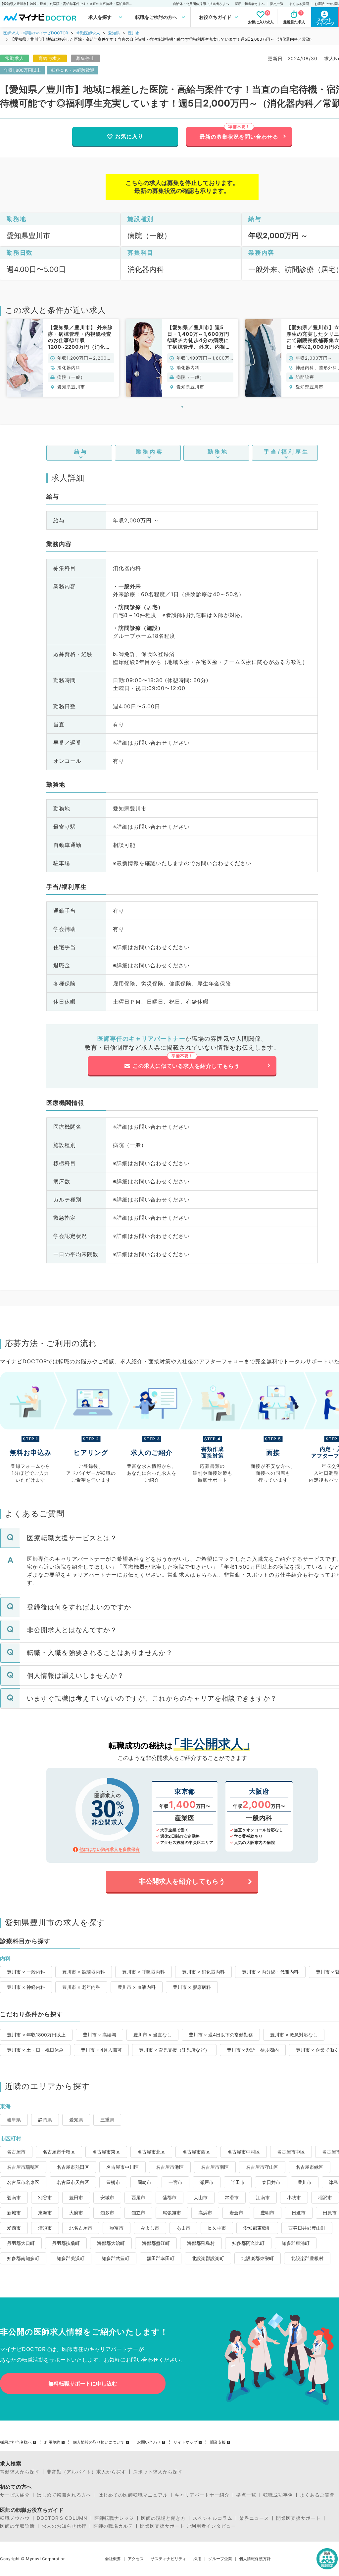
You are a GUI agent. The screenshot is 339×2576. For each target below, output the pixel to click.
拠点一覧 (277, 4)
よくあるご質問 (317, 2495)
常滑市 (232, 2197)
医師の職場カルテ (113, 2526)
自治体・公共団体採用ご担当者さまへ (201, 4)
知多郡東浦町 (296, 2243)
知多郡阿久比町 (248, 2243)
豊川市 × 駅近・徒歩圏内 (253, 2050)
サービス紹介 (15, 2495)
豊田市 (76, 2197)
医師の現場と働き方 (163, 2518)
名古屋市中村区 (244, 2152)
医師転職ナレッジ (114, 2518)
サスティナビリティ (169, 2559)
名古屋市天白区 (73, 2182)
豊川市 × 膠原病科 (192, 1987)
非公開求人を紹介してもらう (182, 1881)
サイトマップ (185, 2442)
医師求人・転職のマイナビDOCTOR (36, 33)
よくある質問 (299, 4)
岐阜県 (14, 2120)
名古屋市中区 (291, 2152)
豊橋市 (113, 2182)
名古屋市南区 (215, 2167)
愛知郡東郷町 (257, 2228)
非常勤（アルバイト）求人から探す (86, 2472)
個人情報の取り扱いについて (99, 2442)
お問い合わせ (149, 2442)
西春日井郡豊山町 (307, 2228)
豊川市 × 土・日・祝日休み (35, 2050)
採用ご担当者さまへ (250, 4)
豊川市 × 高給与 (99, 2035)
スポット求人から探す (158, 2472)
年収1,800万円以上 (22, 70)
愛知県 (114, 33)
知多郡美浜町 (71, 2258)
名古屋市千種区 (59, 2152)
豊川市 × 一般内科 (26, 1972)
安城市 (107, 2197)
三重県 (107, 2120)
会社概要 (113, 2559)
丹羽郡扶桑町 (66, 2243)
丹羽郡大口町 (21, 2243)
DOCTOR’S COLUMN (62, 2518)
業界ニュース (254, 2518)
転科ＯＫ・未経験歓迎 (73, 70)
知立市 (138, 2213)
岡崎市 (144, 2182)
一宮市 (175, 2182)
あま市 (183, 2228)
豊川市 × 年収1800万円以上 (36, 2035)
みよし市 (150, 2228)
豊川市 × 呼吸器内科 (144, 1972)
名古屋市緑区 (310, 2167)
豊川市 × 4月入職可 (101, 2050)
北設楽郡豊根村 (307, 2258)
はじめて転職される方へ (64, 2495)
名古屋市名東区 (23, 2182)
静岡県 (45, 2120)
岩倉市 (236, 2213)
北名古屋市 (81, 2228)
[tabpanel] (63, 358)
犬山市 (201, 2197)
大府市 (76, 2213)
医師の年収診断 (17, 2526)
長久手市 (217, 2228)
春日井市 (271, 2182)
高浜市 (205, 2213)
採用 (197, 2559)
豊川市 (134, 33)
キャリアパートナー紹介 (202, 2495)
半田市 (238, 2182)
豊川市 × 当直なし (152, 2035)
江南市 (263, 2197)
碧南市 (14, 2197)
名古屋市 (16, 2152)
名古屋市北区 (151, 2152)
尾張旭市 (172, 2213)
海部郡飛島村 (201, 2243)
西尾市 (138, 2197)
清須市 (45, 2228)
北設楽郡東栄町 (258, 2258)
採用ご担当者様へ (16, 2442)
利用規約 (52, 2442)
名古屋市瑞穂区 (23, 2167)
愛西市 (14, 2228)
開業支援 (218, 2442)
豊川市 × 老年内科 (81, 1987)
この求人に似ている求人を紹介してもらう (186, 1066)
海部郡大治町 (111, 2243)
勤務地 (218, 452)
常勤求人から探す (20, 2472)
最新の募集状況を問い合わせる (239, 137)
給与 (81, 452)
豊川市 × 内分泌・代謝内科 (270, 1972)
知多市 (107, 2213)
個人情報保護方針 (255, 2559)
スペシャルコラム (213, 2518)
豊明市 (267, 2213)
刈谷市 (45, 2197)
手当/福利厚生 (287, 452)
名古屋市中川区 (122, 2167)
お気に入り (129, 136)
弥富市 (117, 2228)
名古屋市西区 (196, 2152)
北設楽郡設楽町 (208, 2258)
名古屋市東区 (106, 2152)
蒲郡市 (169, 2197)
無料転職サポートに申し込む (83, 2383)
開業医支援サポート (298, 2518)
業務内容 (150, 452)
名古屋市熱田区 (73, 2167)
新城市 (14, 2213)
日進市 (299, 2213)
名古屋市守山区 (262, 2167)
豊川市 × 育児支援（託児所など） (174, 2050)
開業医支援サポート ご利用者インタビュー (188, 2526)
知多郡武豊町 (116, 2258)
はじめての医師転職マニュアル (133, 2495)
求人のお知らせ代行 (64, 2526)
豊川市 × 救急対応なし (294, 2035)
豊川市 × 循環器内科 (84, 1972)
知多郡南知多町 (23, 2258)
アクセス (136, 2559)
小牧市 (294, 2197)
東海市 (45, 2213)
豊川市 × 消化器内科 (203, 1972)
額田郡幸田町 (161, 2258)
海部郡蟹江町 (156, 2243)
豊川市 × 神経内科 (26, 1987)
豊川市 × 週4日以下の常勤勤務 (221, 2035)
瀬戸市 (207, 2182)
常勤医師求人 (88, 33)
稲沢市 (325, 2197)
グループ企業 (220, 2559)
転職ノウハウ (15, 2518)
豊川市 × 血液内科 (137, 1987)
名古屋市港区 (170, 2167)
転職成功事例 (278, 2495)
